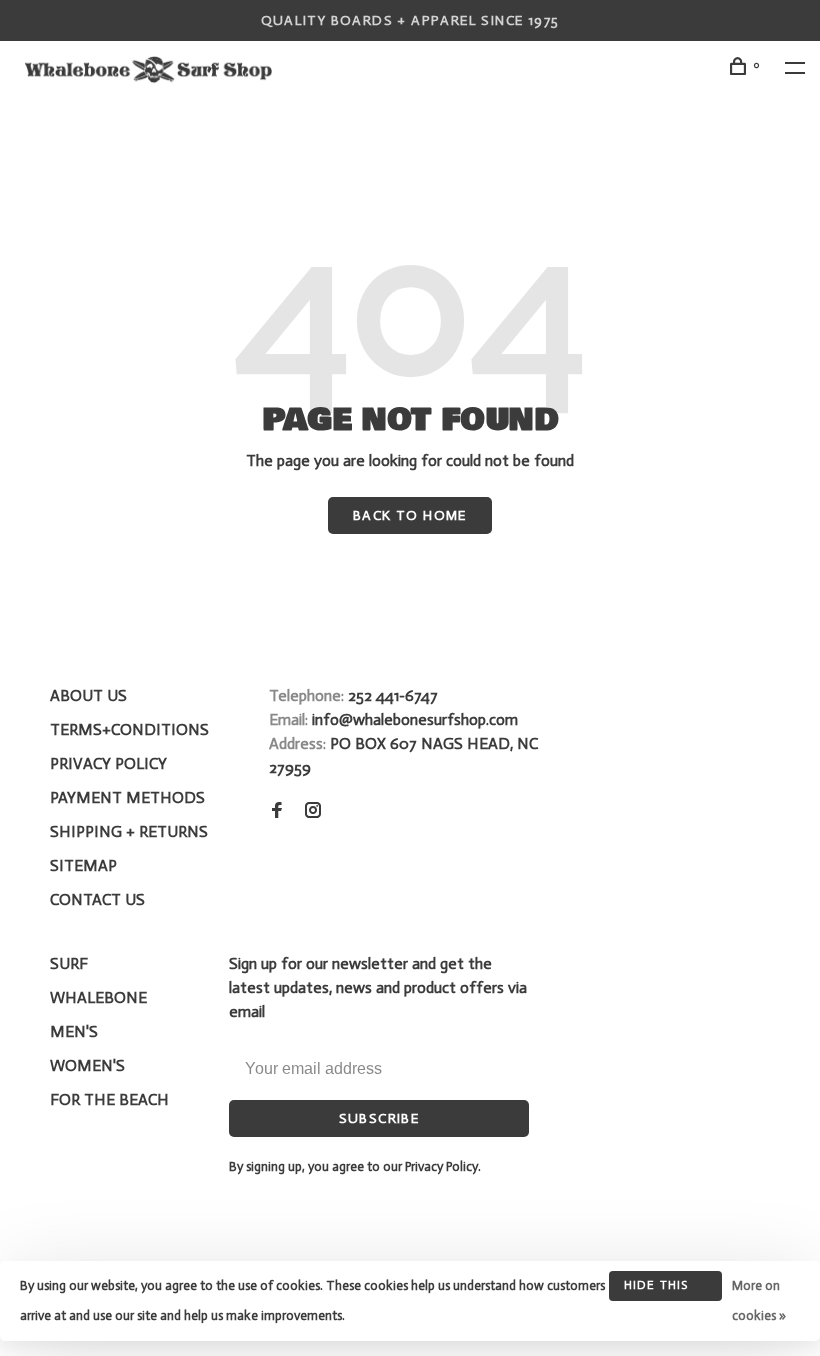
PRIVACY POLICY (108, 763)
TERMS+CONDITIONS (129, 729)
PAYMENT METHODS (127, 797)
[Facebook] (277, 811)
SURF (69, 963)
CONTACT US (97, 899)
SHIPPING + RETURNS (129, 831)
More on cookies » (759, 1300)
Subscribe (379, 1118)
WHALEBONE (98, 997)
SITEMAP (83, 865)
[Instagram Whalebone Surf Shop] (313, 811)
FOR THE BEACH (109, 1099)
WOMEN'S (87, 1065)
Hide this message (656, 1289)
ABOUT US (88, 695)
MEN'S (74, 1031)
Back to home (410, 515)
